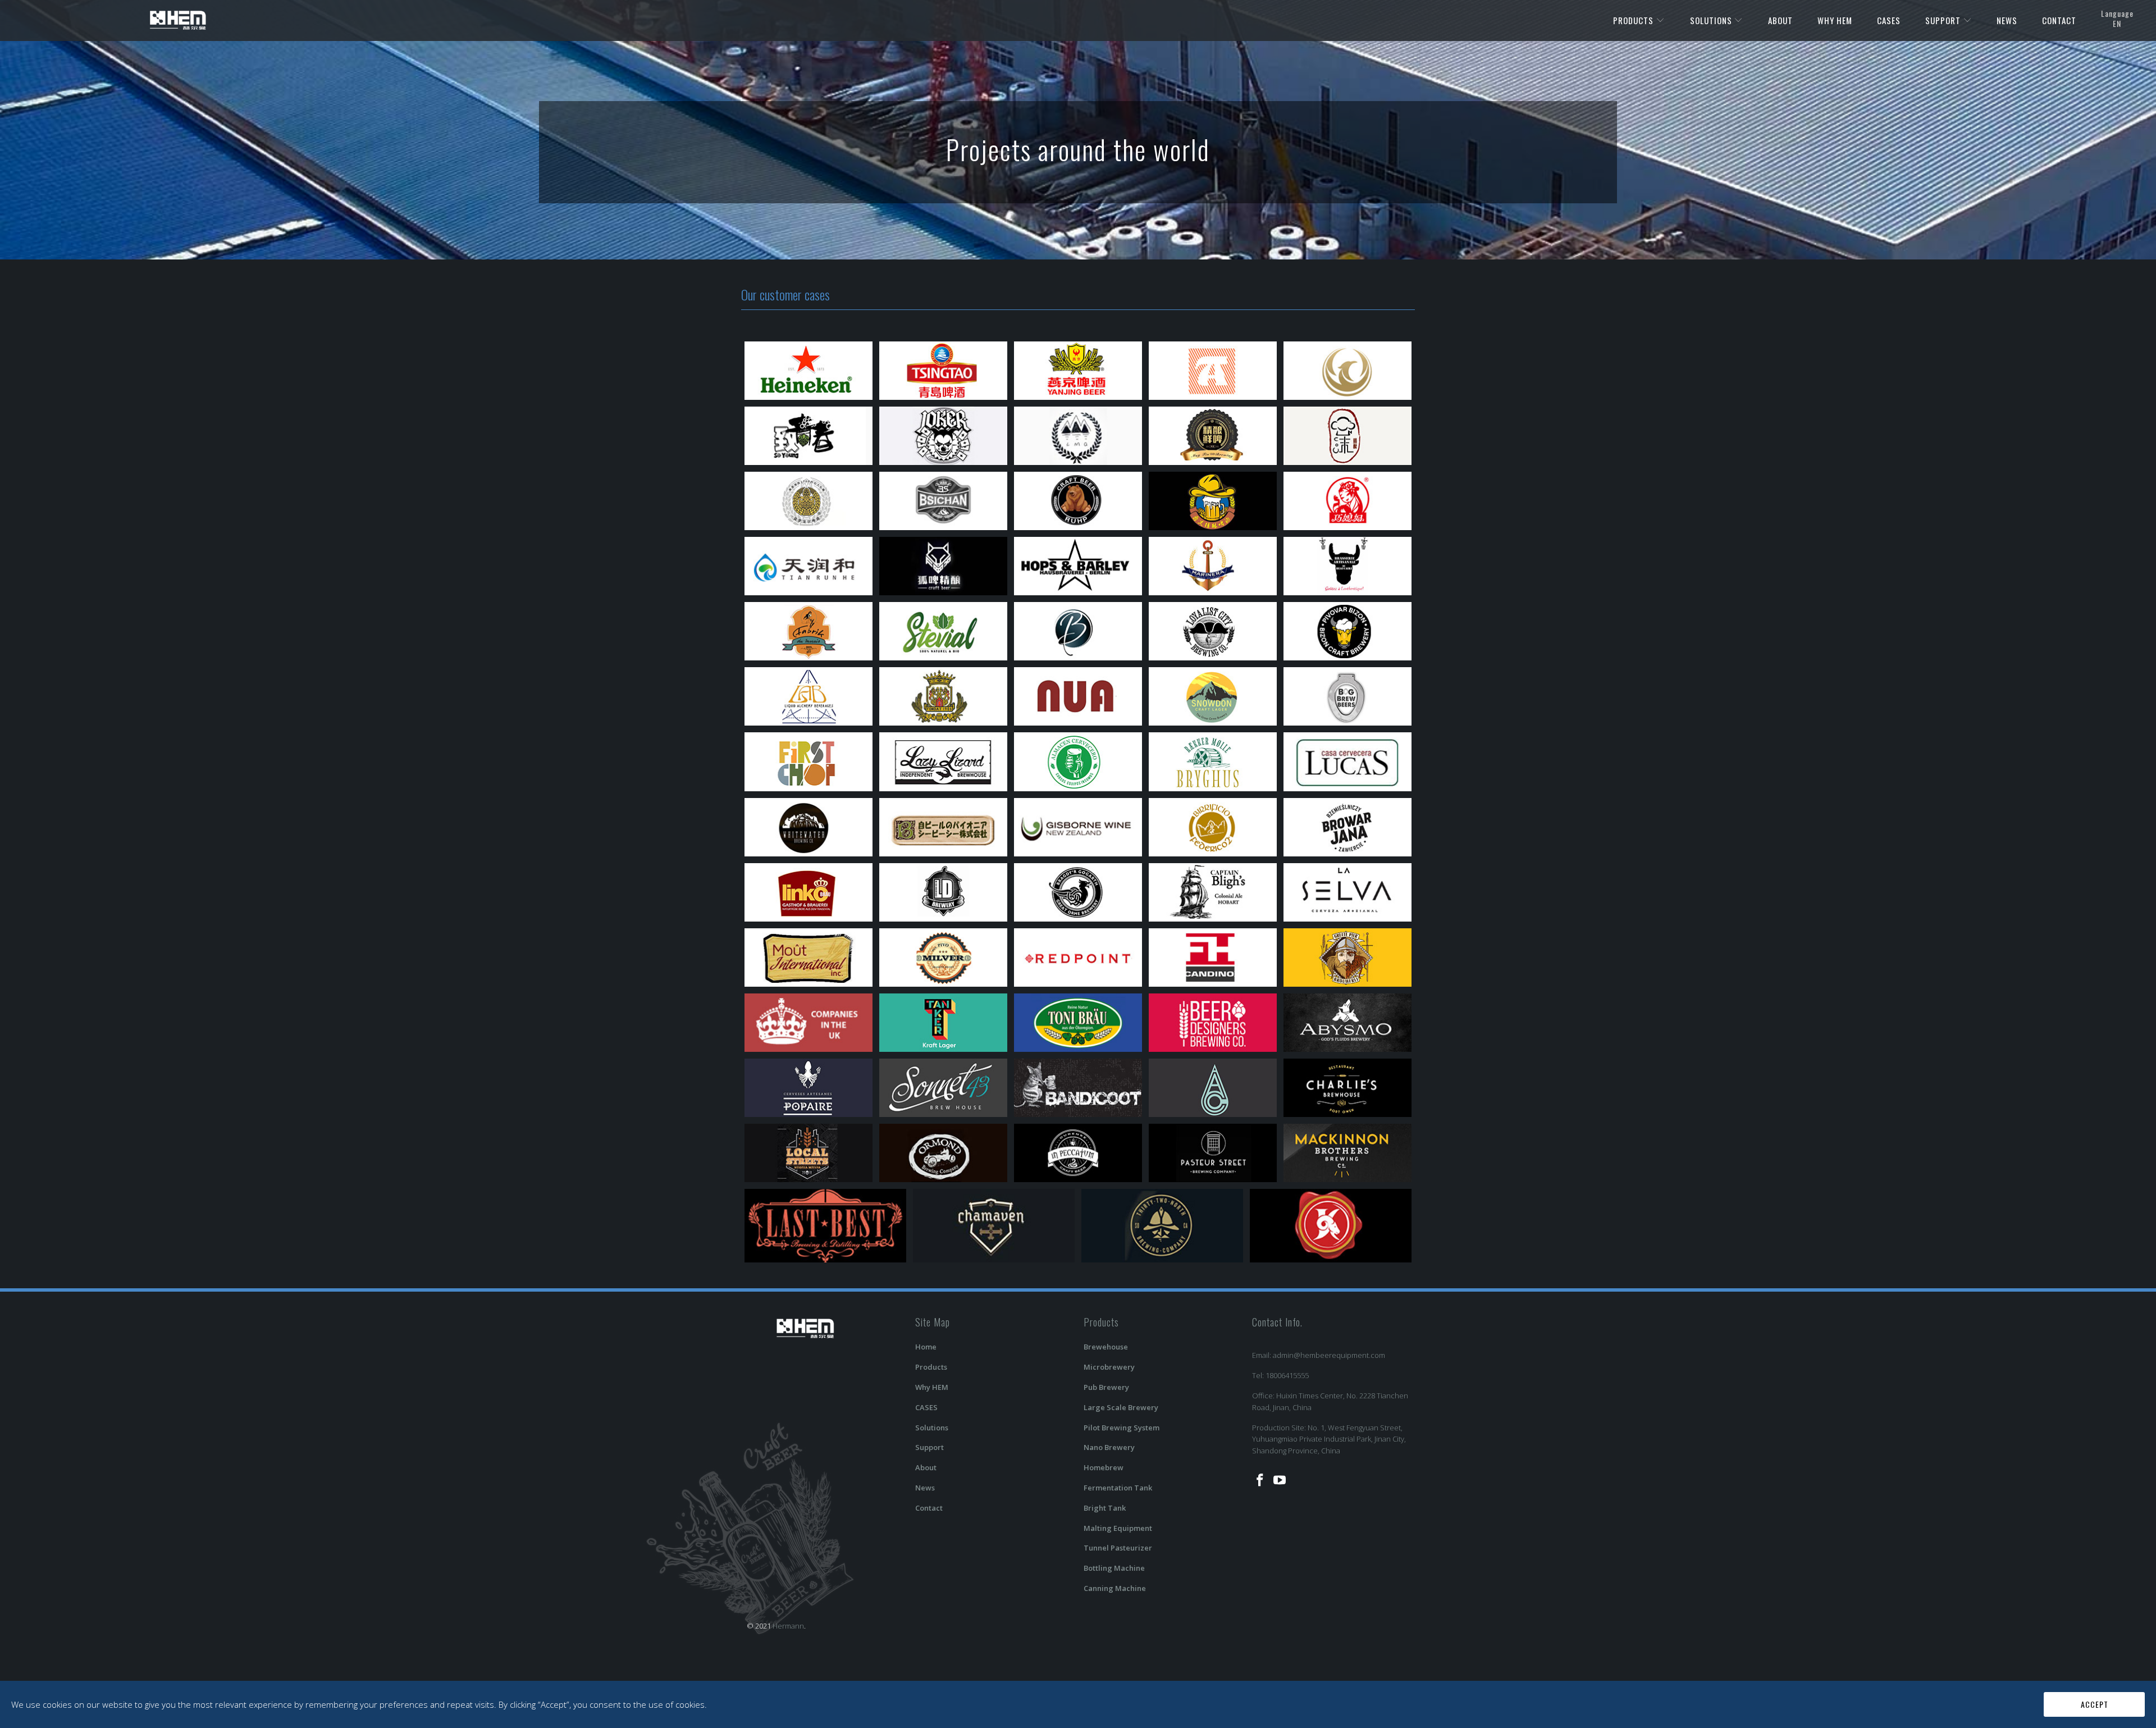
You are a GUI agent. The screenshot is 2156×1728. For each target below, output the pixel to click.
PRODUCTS (1634, 20)
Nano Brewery (1109, 1447)
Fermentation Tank (1118, 1488)
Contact (929, 1508)
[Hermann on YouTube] (1280, 1480)
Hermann (788, 1626)
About (926, 1467)
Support (929, 1447)
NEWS (2007, 20)
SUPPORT (1944, 20)
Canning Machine (1115, 1588)
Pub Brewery (1106, 1387)
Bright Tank (1105, 1508)
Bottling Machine (1114, 1568)
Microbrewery (1109, 1367)
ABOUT (1780, 20)
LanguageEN (2117, 18)
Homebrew (1104, 1467)
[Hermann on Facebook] (1260, 1480)
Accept (2095, 1704)
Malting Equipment (1118, 1528)
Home (926, 1347)
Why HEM (932, 1387)
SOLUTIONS (1712, 20)
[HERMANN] (178, 19)
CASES (1889, 20)
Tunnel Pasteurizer (1118, 1548)
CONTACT (2059, 20)
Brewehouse (1106, 1347)
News (925, 1488)
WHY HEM (1835, 20)
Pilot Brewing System (1122, 1428)
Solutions (932, 1428)
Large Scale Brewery (1121, 1407)
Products (931, 1367)
